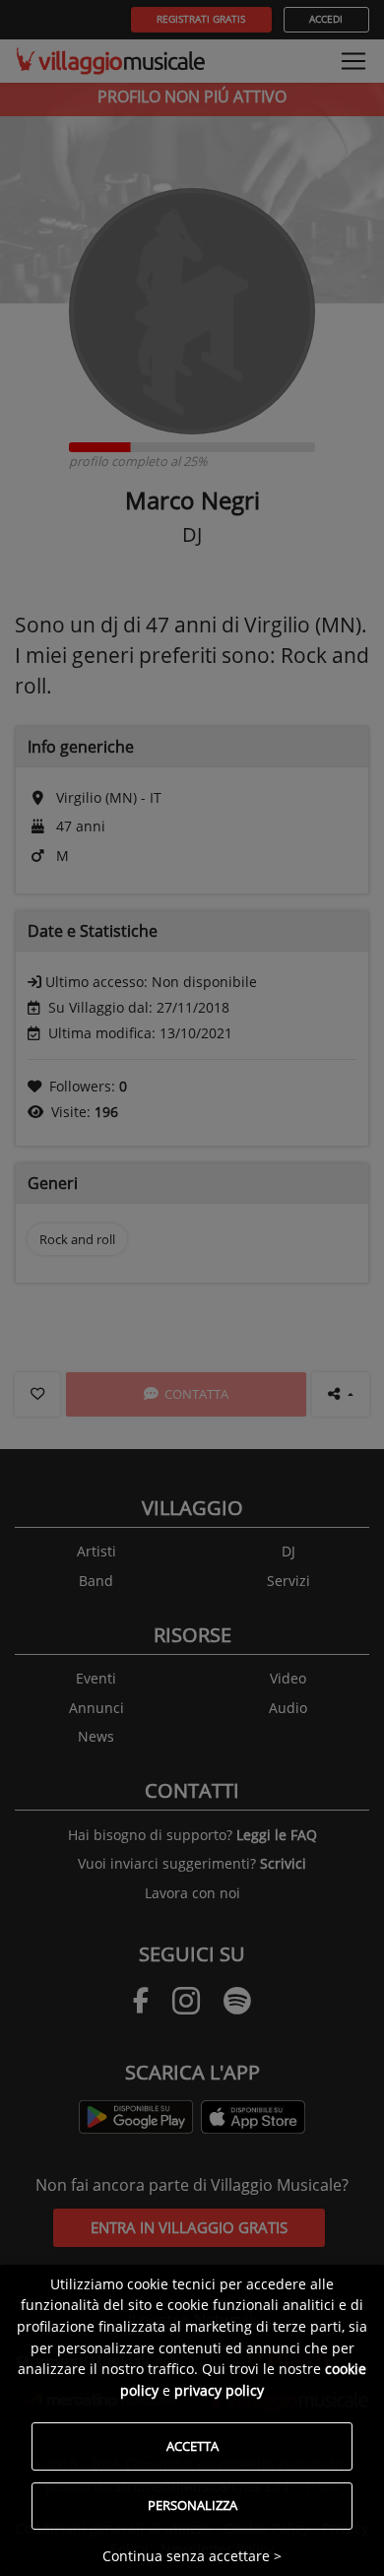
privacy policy (219, 2390)
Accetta (192, 2446)
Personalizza (192, 2505)
